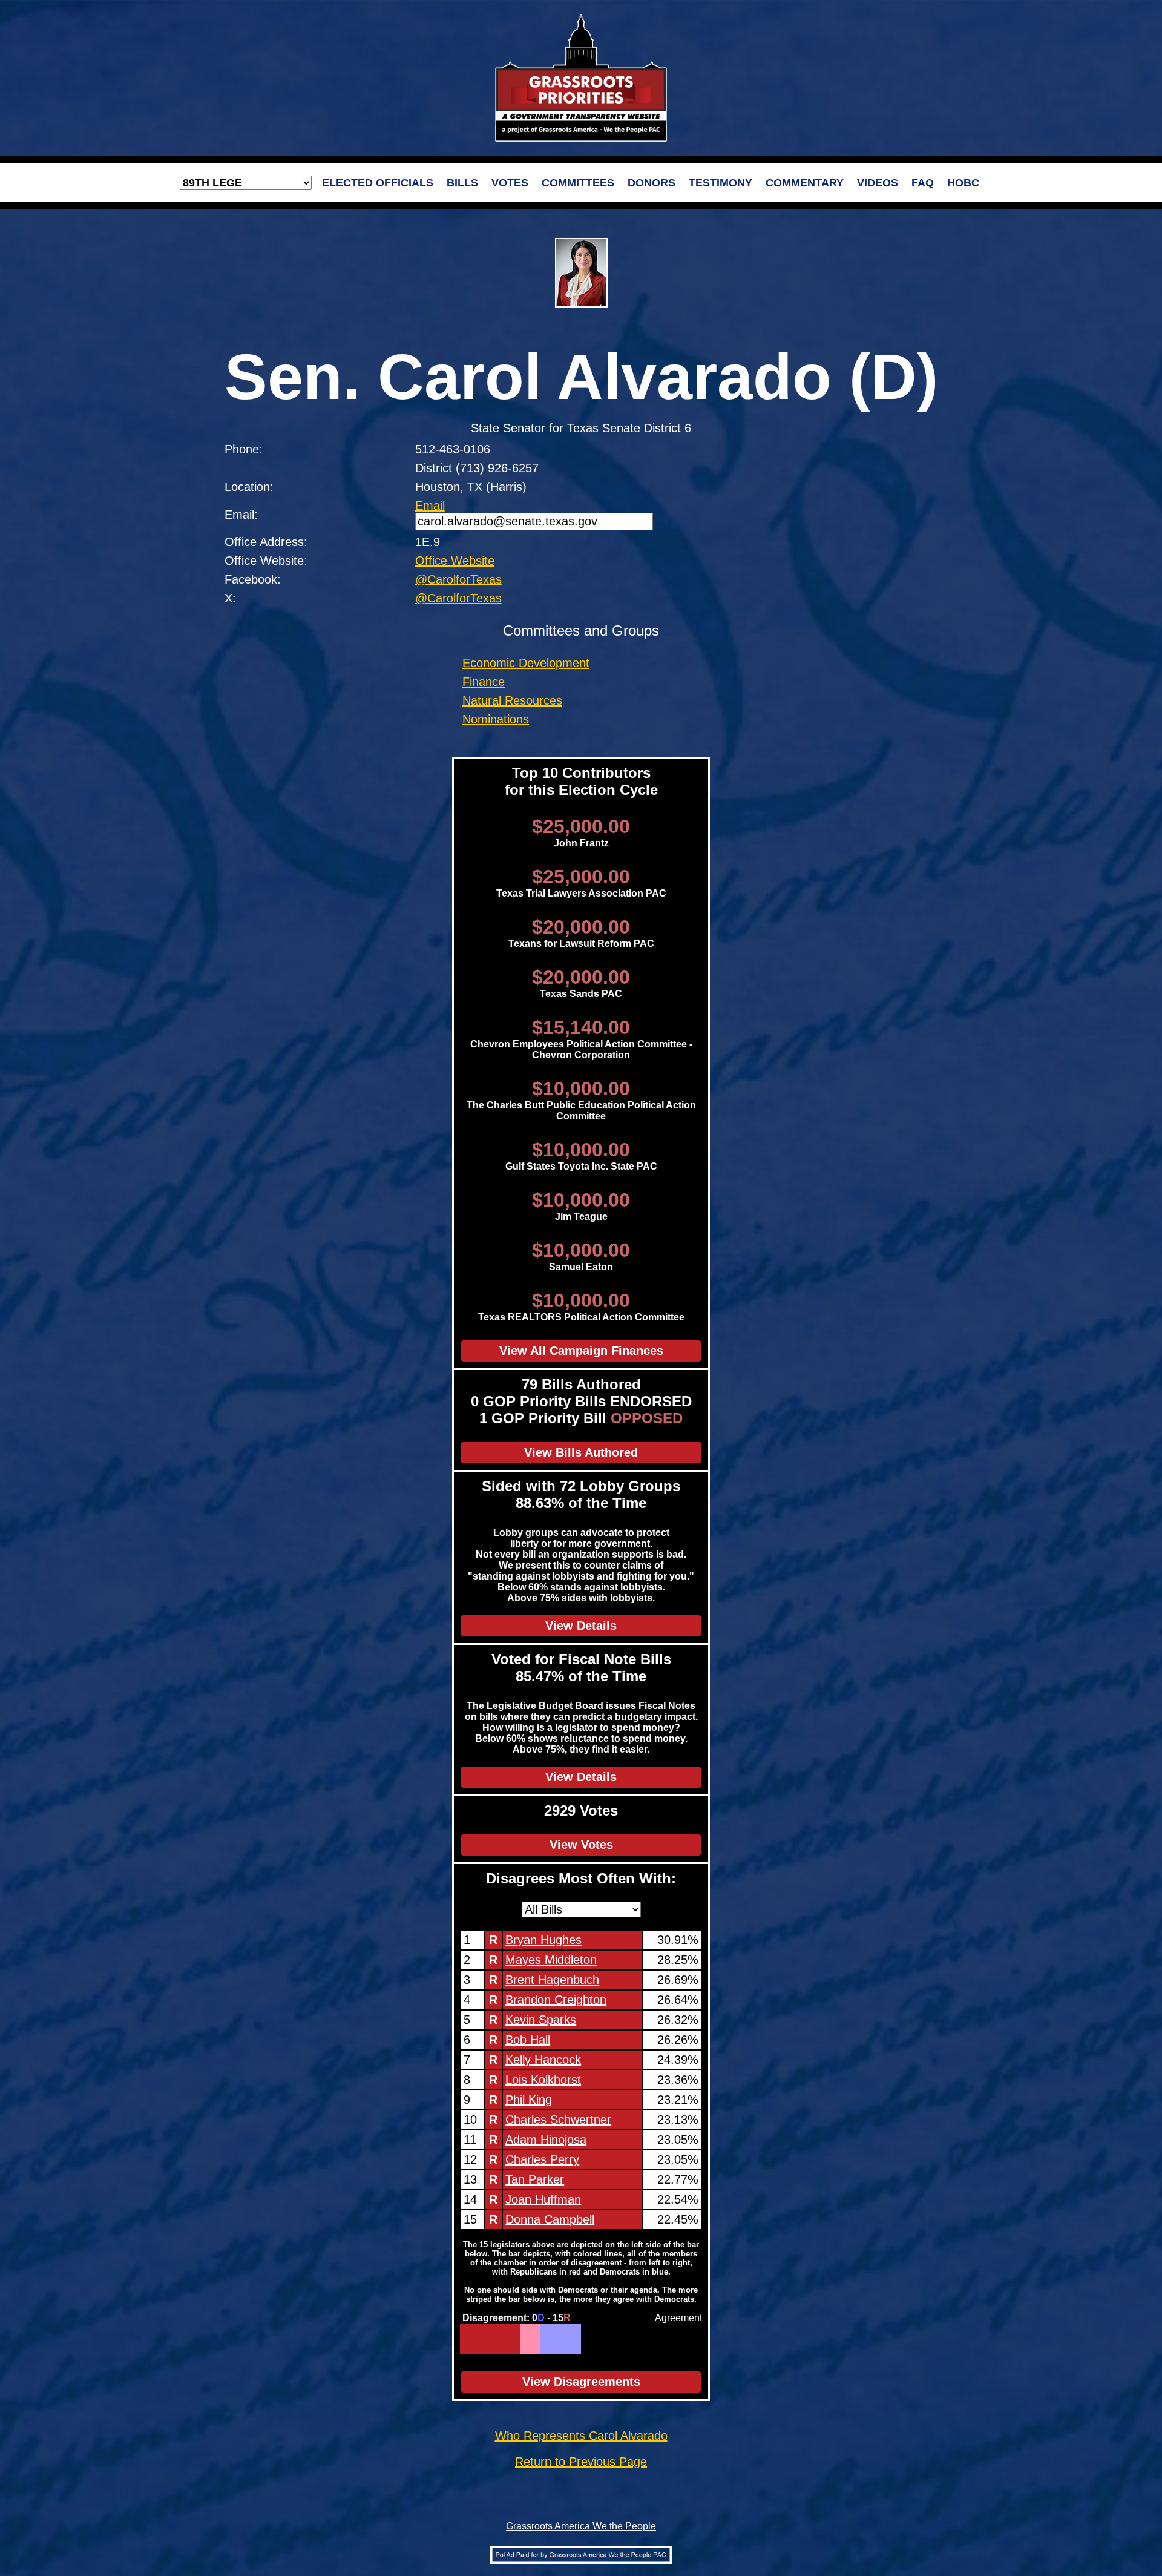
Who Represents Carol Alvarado (581, 2436)
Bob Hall (528, 2040)
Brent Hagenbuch (552, 1980)
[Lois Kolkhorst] (491, 2339)
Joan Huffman (543, 2199)
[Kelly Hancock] (486, 2339)
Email (430, 506)
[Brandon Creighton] (474, 2339)
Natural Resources (512, 700)
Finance (484, 682)
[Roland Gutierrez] (575, 2339)
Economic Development (526, 663)
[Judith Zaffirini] (567, 2339)
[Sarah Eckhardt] (543, 2339)
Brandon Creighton (556, 2000)
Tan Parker (535, 2179)
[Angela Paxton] (535, 2339)
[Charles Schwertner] (498, 2339)
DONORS (652, 183)
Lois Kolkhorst (543, 2080)
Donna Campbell (550, 2219)
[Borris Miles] (571, 2339)
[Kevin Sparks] (478, 2339)
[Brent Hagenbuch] (470, 2339)
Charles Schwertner (558, 2120)
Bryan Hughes (543, 1940)
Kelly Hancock (543, 2060)
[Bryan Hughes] (462, 2339)
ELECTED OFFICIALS (378, 183)
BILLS (462, 183)
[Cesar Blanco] (555, 2339)
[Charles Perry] (506, 2339)
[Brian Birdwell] (527, 2339)
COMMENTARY (805, 183)
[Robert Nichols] (538, 2339)
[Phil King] (494, 2339)
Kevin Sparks (541, 2020)
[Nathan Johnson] (563, 2339)
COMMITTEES (578, 183)
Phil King (529, 2100)
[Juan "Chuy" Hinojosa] (547, 2339)
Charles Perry (542, 2159)
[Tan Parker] (510, 2339)
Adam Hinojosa (546, 2140)
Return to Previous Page (581, 2462)
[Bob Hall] (482, 2339)
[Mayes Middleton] (466, 2339)
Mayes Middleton (551, 1960)
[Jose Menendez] (579, 2339)
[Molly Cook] (550, 2339)
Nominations (496, 719)
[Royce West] (559, 2339)
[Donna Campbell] (518, 2339)
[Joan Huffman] (515, 2339)
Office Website (455, 561)
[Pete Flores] (530, 2339)
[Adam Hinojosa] (503, 2339)
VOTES (510, 183)
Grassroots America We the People (581, 2526)
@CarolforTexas (458, 579)
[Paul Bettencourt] (523, 2339)
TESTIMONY (721, 183)
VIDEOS (878, 183)
